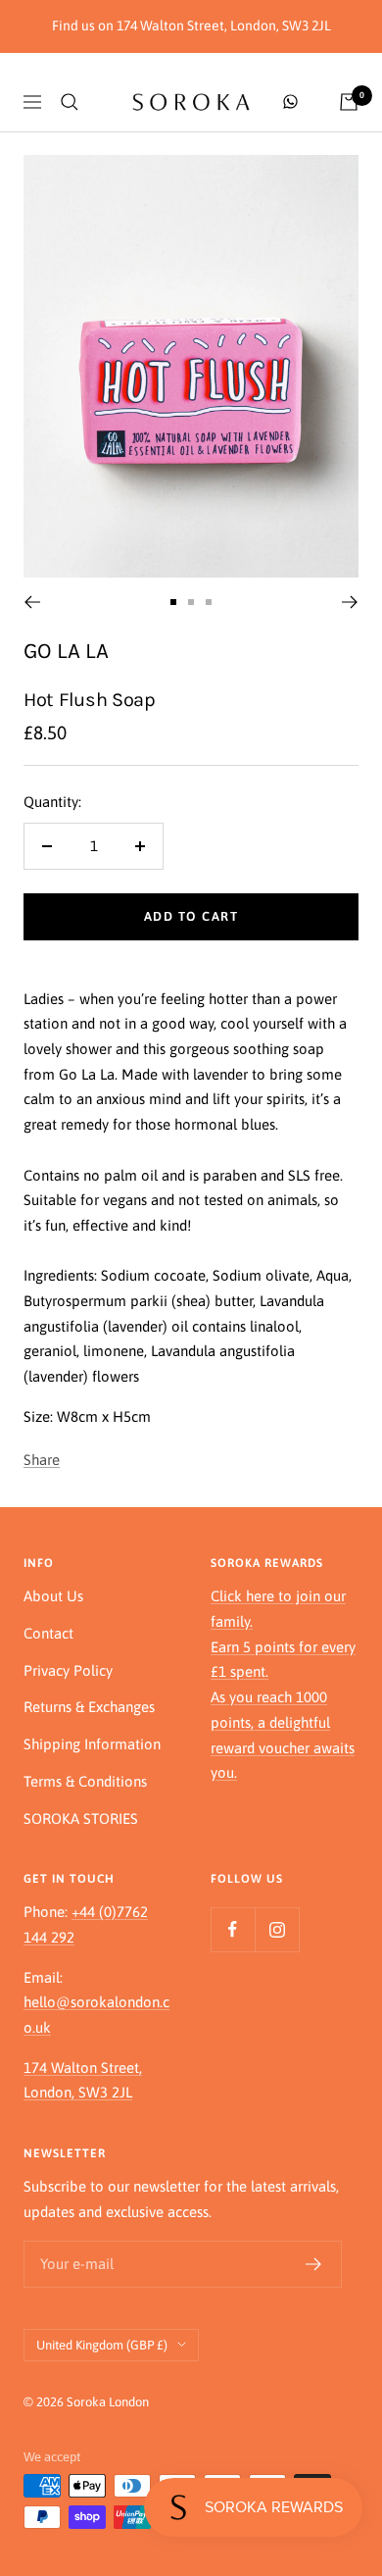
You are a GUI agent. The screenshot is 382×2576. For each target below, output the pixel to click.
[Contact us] (290, 101)
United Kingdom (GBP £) (102, 2345)
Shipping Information (92, 1744)
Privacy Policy (68, 1670)
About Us (53, 1596)
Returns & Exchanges (89, 1707)
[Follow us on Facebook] (233, 1929)
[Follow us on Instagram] (277, 1929)
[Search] (70, 102)
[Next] (350, 602)
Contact (48, 1633)
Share (42, 1460)
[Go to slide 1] (173, 602)
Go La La (66, 651)
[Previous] (32, 602)
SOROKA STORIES (81, 1818)
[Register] (314, 2264)
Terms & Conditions (85, 1781)
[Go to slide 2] (191, 602)
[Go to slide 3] (209, 602)
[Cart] (349, 102)
